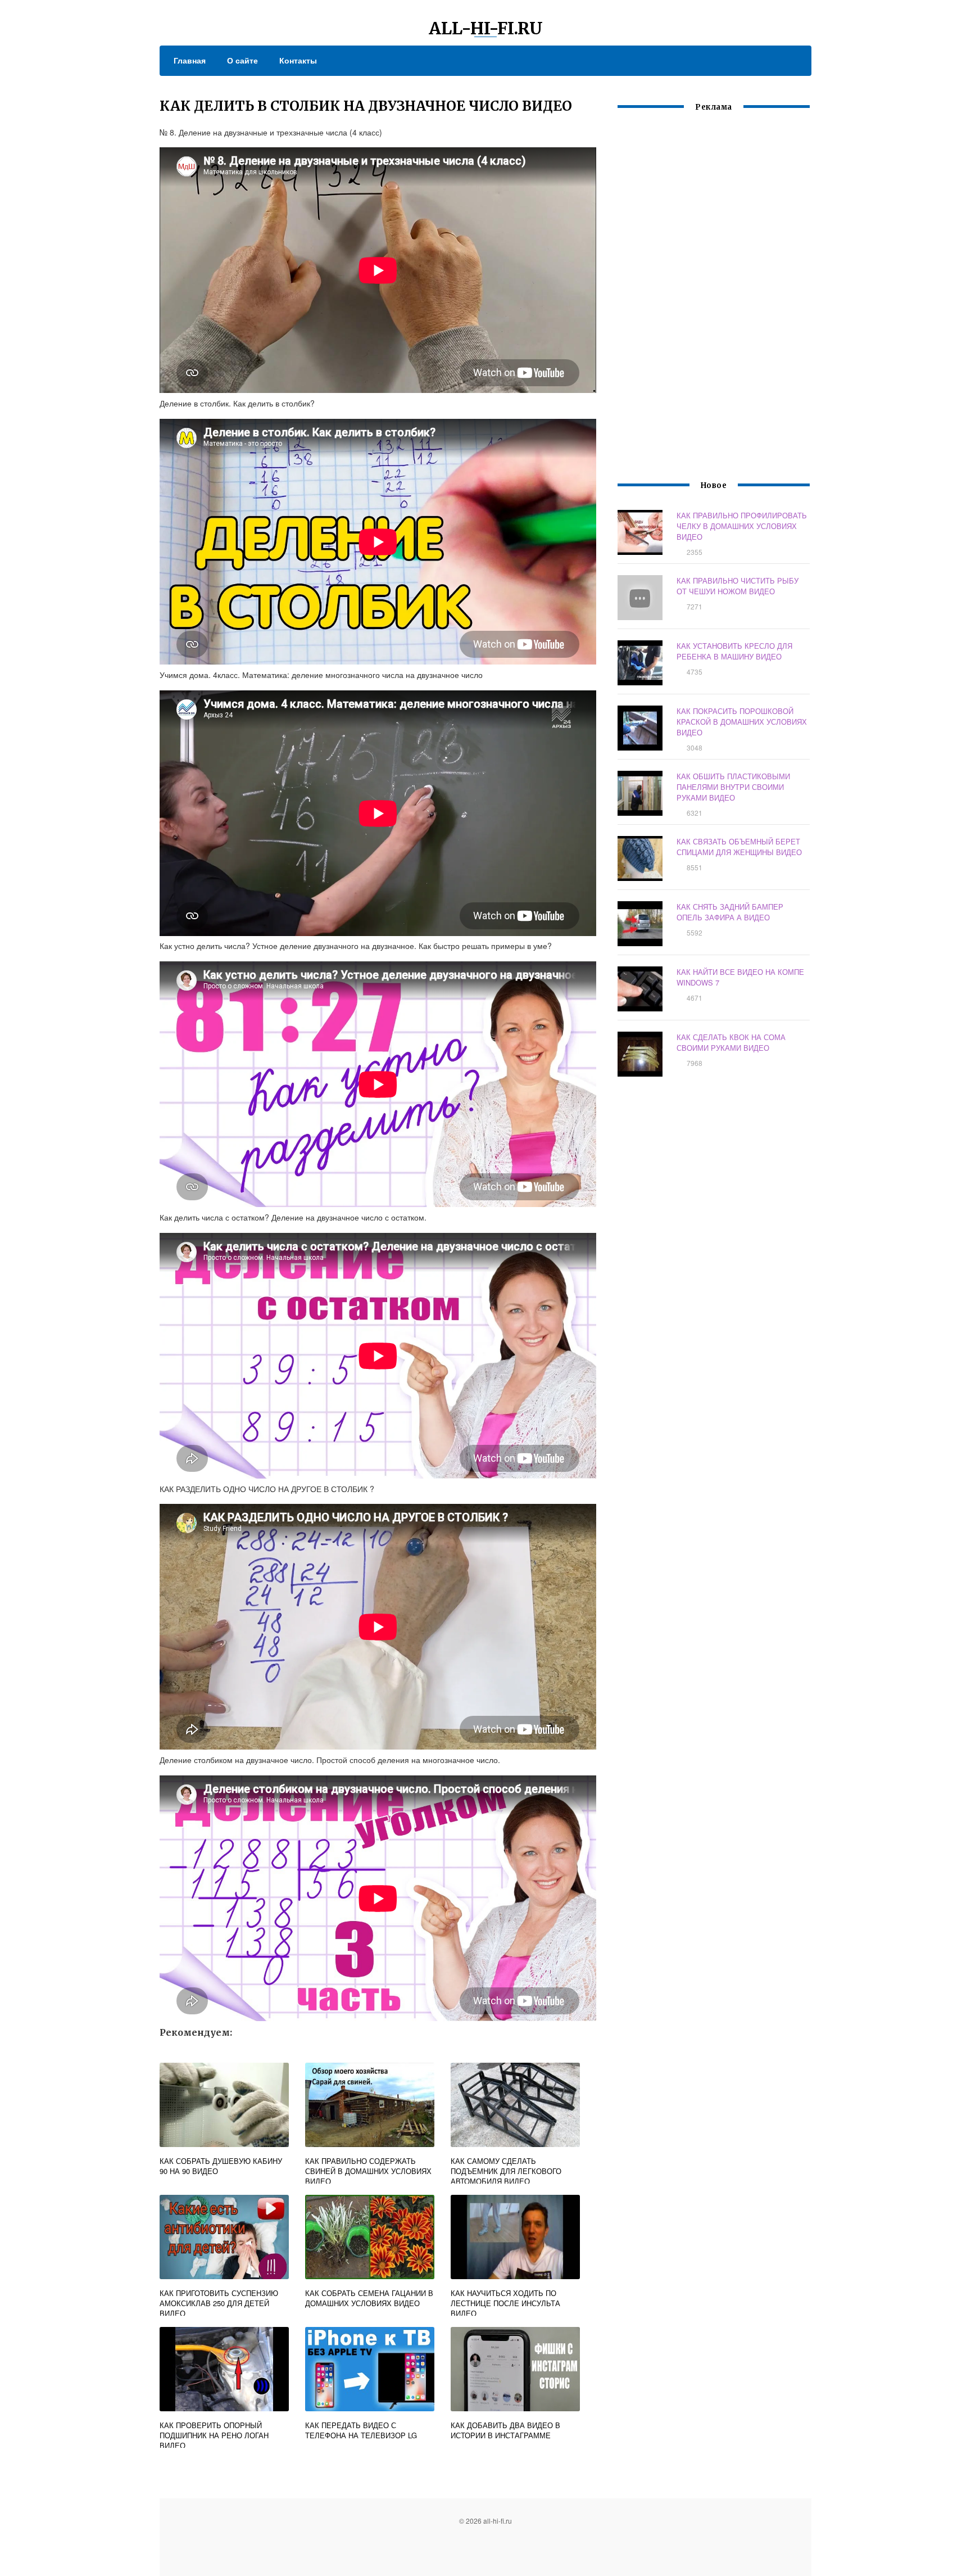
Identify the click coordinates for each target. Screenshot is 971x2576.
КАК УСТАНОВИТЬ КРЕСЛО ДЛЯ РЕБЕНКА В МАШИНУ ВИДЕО (734, 651)
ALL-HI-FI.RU (486, 28)
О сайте (242, 60)
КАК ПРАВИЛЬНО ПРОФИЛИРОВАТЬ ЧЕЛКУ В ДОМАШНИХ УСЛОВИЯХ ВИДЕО (742, 526)
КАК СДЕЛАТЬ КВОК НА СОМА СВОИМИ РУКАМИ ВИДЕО (731, 1042)
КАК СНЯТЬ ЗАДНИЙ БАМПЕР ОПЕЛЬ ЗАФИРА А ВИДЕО (730, 912)
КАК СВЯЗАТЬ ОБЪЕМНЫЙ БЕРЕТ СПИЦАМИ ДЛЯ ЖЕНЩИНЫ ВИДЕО (739, 847)
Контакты (298, 60)
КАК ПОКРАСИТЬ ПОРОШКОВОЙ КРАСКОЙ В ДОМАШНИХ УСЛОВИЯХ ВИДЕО (742, 722)
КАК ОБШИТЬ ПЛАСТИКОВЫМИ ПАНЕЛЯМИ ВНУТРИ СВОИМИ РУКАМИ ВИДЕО (733, 787)
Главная (190, 60)
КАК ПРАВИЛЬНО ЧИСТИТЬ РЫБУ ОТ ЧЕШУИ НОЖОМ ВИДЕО (738, 586)
